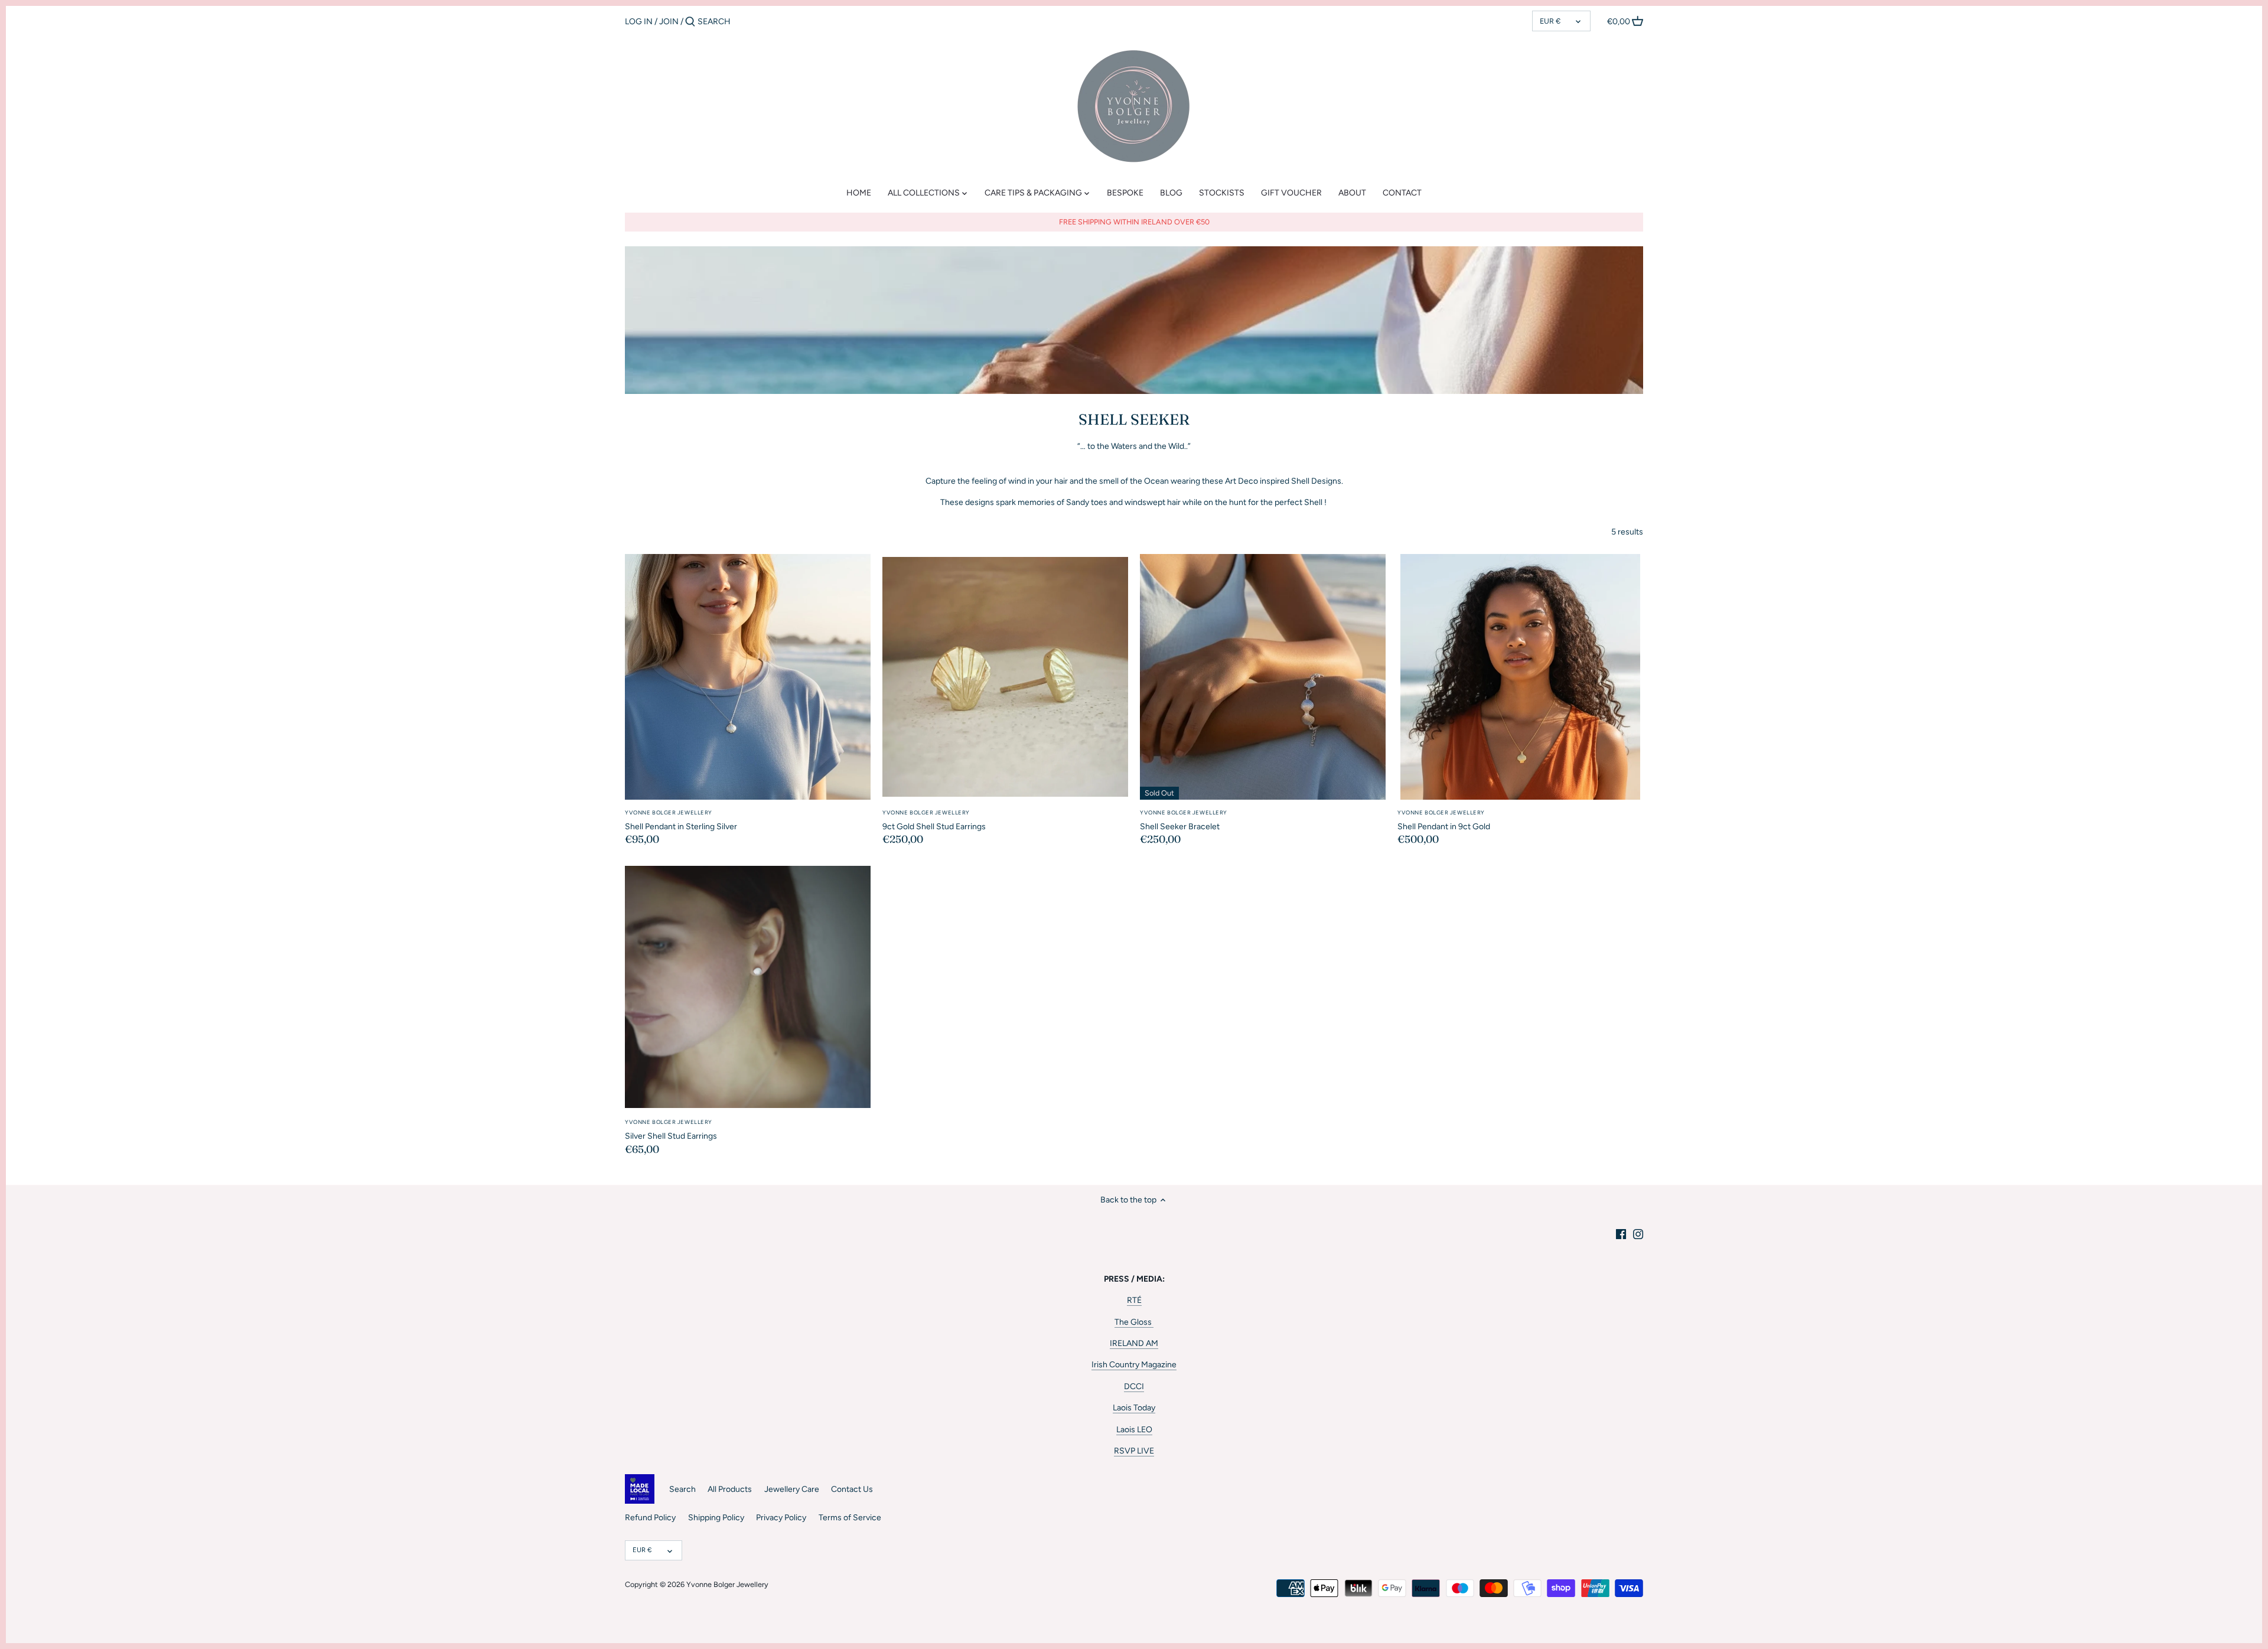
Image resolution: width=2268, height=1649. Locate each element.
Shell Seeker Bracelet (1184, 820)
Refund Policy (650, 1518)
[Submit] (690, 22)
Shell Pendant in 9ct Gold (1444, 820)
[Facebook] (1621, 1234)
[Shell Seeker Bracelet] (1263, 677)
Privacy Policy (781, 1518)
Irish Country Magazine (1134, 1365)
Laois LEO (1134, 1430)
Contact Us (852, 1489)
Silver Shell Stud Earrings (671, 1130)
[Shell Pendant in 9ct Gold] (1520, 677)
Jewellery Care (792, 1489)
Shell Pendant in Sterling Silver (681, 820)
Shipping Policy (716, 1518)
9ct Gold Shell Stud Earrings (934, 820)
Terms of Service (850, 1518)
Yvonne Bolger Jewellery (727, 1584)
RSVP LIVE (1134, 1451)
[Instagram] (1638, 1234)
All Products (730, 1489)
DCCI (1134, 1386)
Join (669, 22)
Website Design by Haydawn (661, 1596)
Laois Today (1134, 1408)
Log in (639, 22)
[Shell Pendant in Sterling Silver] (748, 677)
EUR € (1550, 21)
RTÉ (1134, 1300)
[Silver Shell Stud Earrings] (748, 987)
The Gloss (1134, 1322)
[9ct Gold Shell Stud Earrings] (1005, 677)
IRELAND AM (1134, 1343)
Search (682, 1489)
